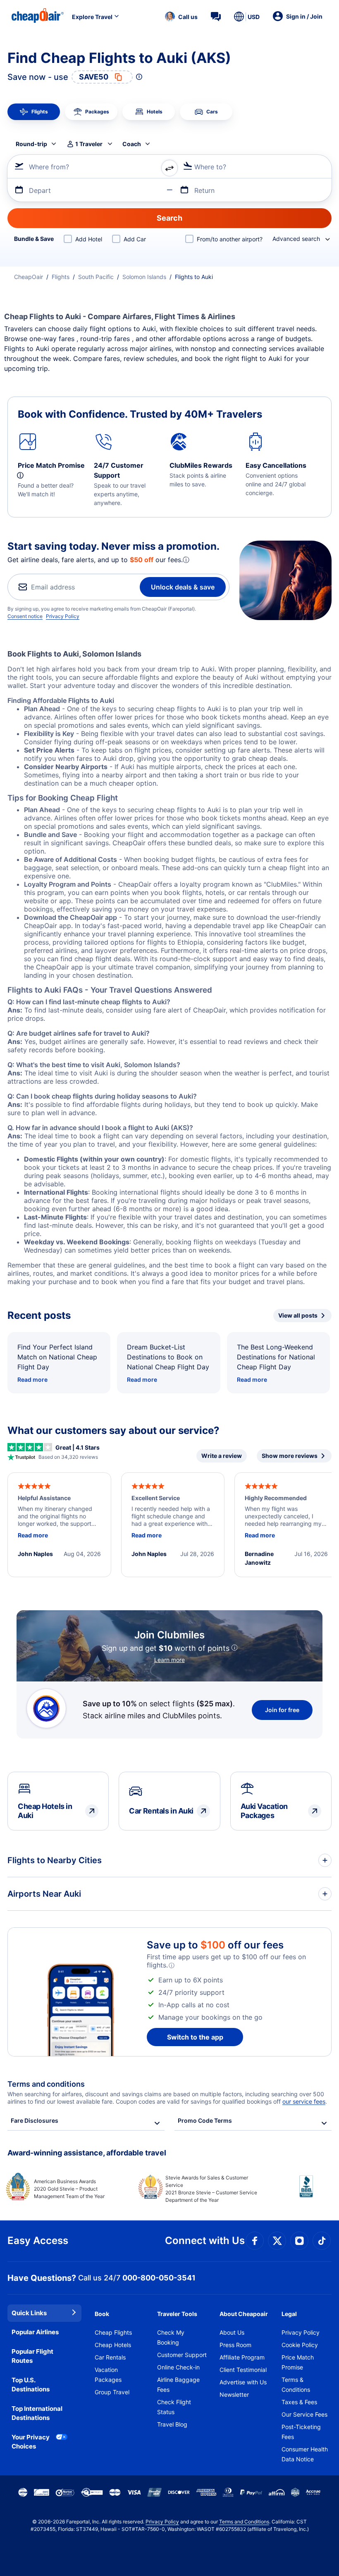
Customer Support (182, 2355)
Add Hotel (89, 239)
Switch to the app (195, 2037)
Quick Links (29, 2313)
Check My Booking (171, 2337)
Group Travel (112, 2392)
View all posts (298, 1315)
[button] (181, 17)
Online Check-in (178, 2367)
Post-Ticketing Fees (301, 2432)
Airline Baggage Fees (178, 2385)
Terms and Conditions (244, 2522)
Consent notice (25, 616)
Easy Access (38, 2240)
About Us (232, 2332)
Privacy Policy (63, 616)
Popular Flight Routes (32, 2356)
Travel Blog (172, 2424)
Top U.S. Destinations (31, 2385)
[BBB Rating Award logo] (299, 2193)
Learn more (169, 1660)
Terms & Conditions (296, 2385)
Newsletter (234, 2394)
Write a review (222, 1456)
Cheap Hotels (113, 2345)
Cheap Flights (113, 2332)
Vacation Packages (108, 2375)
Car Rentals (110, 2357)
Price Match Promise (298, 2362)
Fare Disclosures (35, 2120)
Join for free (282, 1710)
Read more (32, 1379)
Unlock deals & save (183, 587)
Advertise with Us (243, 2382)
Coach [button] (132, 144)
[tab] (34, 112)
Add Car (135, 239)
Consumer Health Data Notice (305, 2454)
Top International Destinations (37, 2413)
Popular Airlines (35, 2332)
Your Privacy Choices (31, 2442)
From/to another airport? (230, 239)
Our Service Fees (304, 2414)
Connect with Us (205, 2240)
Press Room (235, 2345)
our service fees (304, 2101)
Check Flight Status (174, 2407)
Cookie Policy (300, 2345)
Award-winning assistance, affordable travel (87, 2153)
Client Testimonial (243, 2370)
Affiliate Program (242, 2357)
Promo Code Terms (205, 2120)
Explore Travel (92, 17)
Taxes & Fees (299, 2402)
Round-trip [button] (31, 144)
